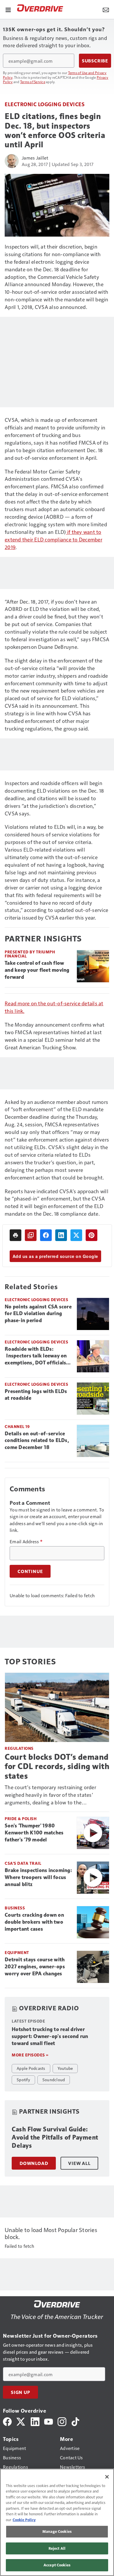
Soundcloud (54, 2079)
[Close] (107, 2477)
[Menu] (8, 9)
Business (15, 1908)
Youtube (65, 2068)
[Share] (46, 1235)
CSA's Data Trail (23, 1863)
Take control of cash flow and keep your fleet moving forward (37, 970)
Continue (30, 1571)
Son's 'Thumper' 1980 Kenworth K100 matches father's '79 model (34, 1833)
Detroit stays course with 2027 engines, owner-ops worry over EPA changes (35, 1967)
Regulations (19, 1748)
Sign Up (20, 2392)
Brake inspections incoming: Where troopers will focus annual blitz (38, 1877)
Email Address (26, 1542)
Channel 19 (17, 1426)
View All (79, 2163)
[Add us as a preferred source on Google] (31, 1235)
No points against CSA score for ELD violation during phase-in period (38, 1314)
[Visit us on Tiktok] (75, 2421)
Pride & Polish (21, 1819)
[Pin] (91, 1235)
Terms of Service (33, 82)
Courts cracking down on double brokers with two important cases (34, 1922)
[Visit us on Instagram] (62, 2421)
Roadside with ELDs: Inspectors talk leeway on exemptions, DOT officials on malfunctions (36, 1356)
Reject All (57, 2548)
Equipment (17, 1952)
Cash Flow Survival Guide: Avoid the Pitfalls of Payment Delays (55, 2137)
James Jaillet (35, 158)
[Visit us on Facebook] (7, 2421)
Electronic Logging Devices (45, 104)
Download (34, 2163)
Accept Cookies (57, 2565)
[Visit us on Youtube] (49, 2421)
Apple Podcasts (31, 2068)
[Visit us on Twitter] (21, 2421)
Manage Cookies (57, 2531)
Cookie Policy (24, 2520)
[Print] (15, 1235)
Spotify (23, 2079)
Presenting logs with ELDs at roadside (36, 1395)
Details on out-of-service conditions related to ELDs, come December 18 (37, 1441)
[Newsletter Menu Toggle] (106, 9)
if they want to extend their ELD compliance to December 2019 (53, 539)
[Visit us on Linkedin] (35, 2421)
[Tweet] (76, 1235)
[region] (57, 2522)
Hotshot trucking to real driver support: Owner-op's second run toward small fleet (50, 2036)
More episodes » (30, 2055)
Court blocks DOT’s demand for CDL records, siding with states (57, 1766)
